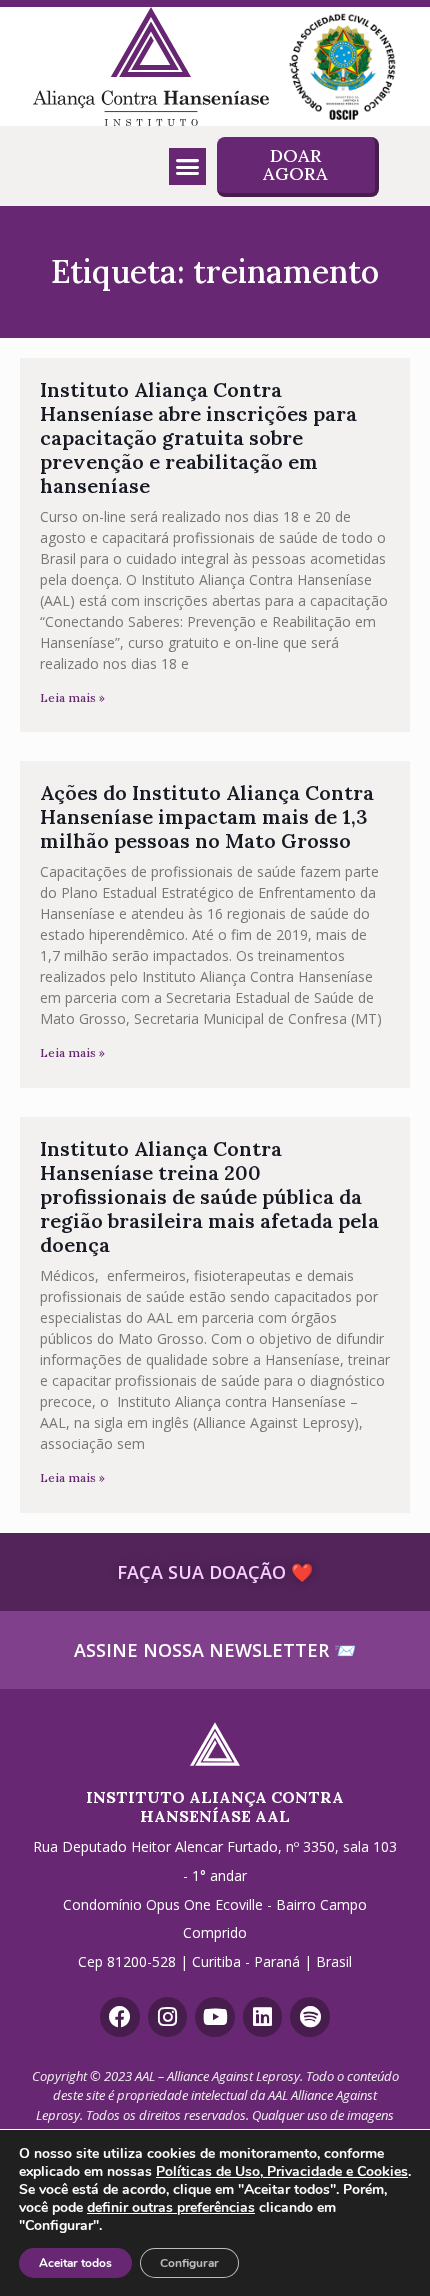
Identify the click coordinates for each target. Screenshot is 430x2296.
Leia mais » (72, 697)
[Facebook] (120, 2017)
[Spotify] (310, 2017)
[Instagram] (168, 2017)
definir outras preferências (171, 2208)
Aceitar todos (75, 2263)
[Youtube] (215, 2017)
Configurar (189, 2263)
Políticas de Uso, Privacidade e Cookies (282, 2171)
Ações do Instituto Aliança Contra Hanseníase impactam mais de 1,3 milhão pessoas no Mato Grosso (207, 816)
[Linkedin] (263, 2017)
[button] (188, 167)
